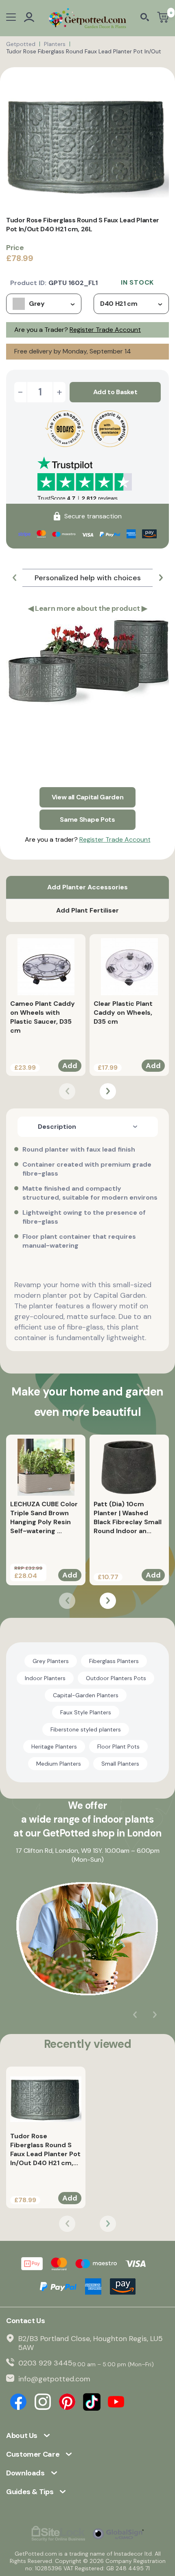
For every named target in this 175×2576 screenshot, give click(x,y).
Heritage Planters (54, 1747)
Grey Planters (51, 1661)
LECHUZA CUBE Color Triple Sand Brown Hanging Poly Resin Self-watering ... (44, 1517)
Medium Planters (59, 1764)
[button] (14, 578)
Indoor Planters (45, 1678)
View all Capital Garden (88, 797)
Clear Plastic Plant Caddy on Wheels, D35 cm (123, 1013)
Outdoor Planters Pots (116, 1678)
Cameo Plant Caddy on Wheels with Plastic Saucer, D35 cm (43, 1017)
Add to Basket (115, 392)
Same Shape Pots (87, 820)
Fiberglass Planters (114, 1661)
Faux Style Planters (86, 1712)
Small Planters (120, 1764)
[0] (163, 18)
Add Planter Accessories (87, 887)
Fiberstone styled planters (86, 1729)
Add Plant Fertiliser (87, 910)
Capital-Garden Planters (86, 1695)
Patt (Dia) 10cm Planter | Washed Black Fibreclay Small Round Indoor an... (128, 1517)
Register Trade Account (105, 330)
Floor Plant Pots (118, 1747)
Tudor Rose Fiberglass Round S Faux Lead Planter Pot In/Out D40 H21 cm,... (45, 2149)
